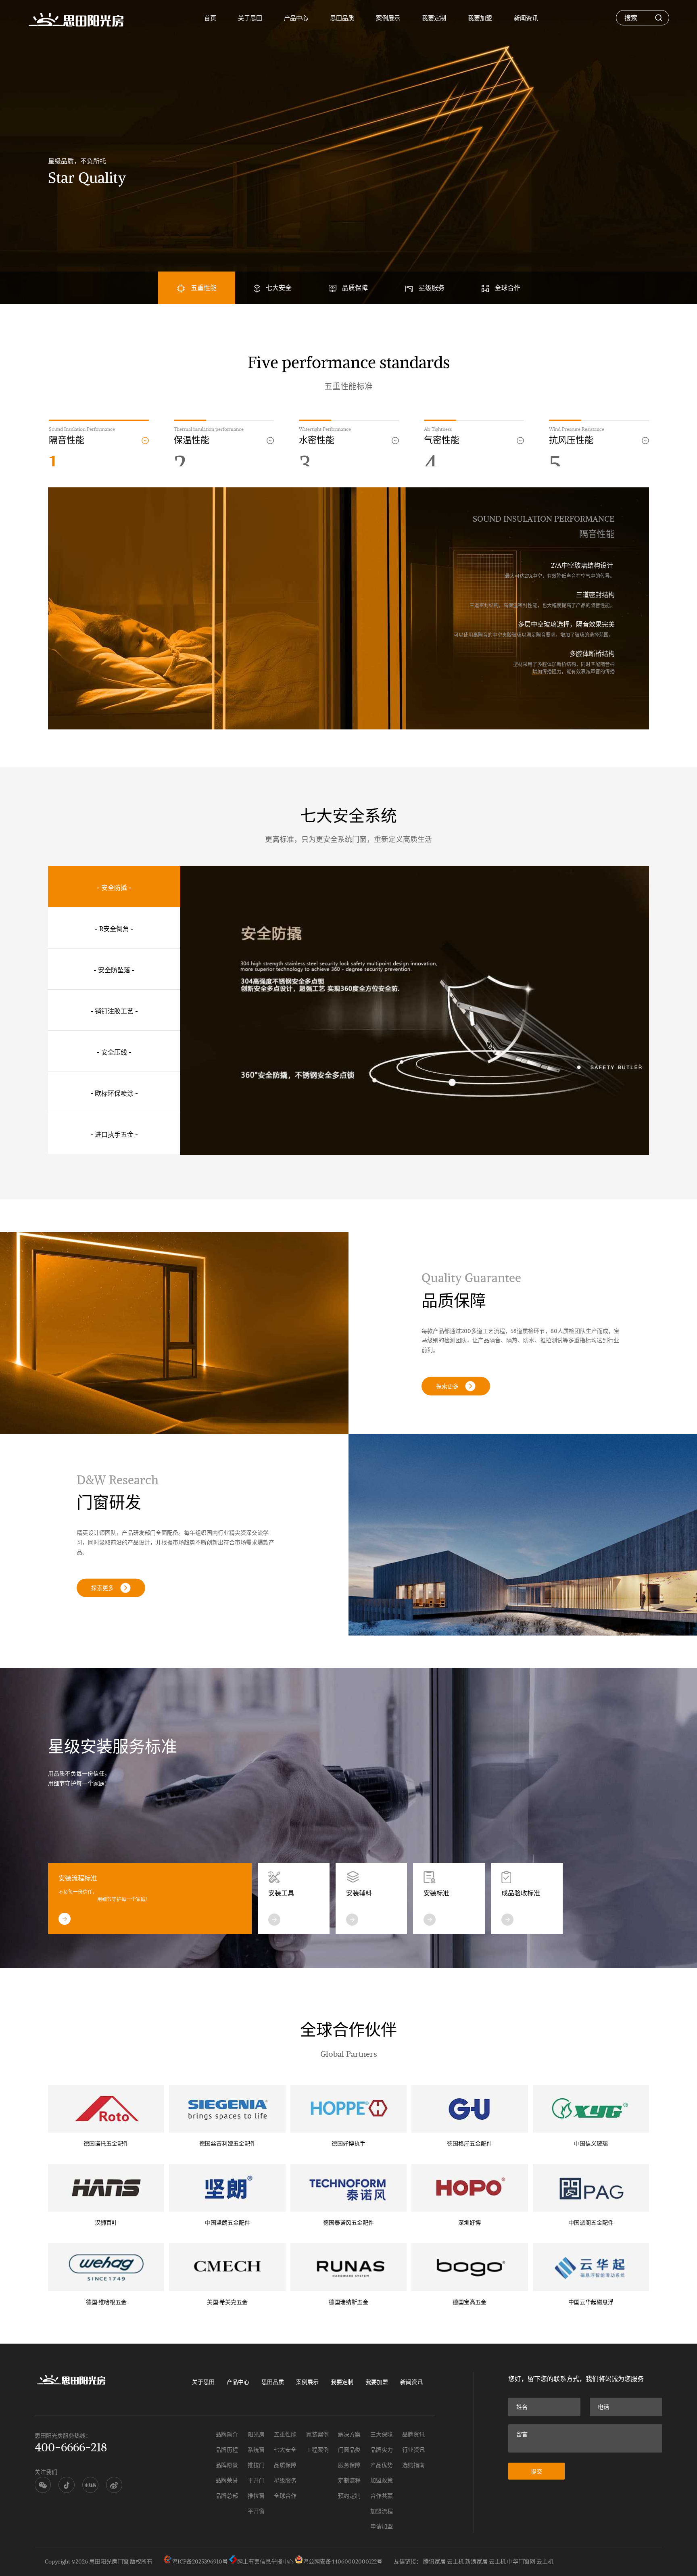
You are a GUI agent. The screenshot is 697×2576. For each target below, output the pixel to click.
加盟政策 (382, 2480)
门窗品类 (349, 2450)
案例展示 (388, 18)
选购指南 (413, 2465)
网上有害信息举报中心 (265, 2561)
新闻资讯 (526, 18)
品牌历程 (227, 2450)
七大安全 (279, 287)
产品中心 (296, 18)
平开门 (256, 2480)
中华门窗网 (521, 2561)
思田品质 (342, 18)
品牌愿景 (227, 2465)
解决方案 (349, 2434)
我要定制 (434, 18)
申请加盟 (382, 2526)
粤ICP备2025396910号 (200, 2561)
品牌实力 (382, 2450)
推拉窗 (256, 2496)
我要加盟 (480, 18)
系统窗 (256, 2450)
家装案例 (317, 2434)
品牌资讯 (413, 2434)
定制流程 (349, 2480)
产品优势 (382, 2465)
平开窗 (256, 2511)
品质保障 (355, 287)
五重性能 (204, 287)
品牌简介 (227, 2434)
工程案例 (317, 2450)
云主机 (455, 2561)
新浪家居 (476, 2561)
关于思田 (250, 18)
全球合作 (507, 287)
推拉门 (256, 2465)
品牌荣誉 (227, 2480)
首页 (210, 18)
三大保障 (382, 2434)
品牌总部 (227, 2496)
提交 (536, 2472)
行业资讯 (413, 2450)
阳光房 (256, 2434)
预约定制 (349, 2496)
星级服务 (432, 287)
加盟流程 (382, 2511)
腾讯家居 (434, 2561)
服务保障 (349, 2465)
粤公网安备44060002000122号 (343, 2561)
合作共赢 (382, 2496)
